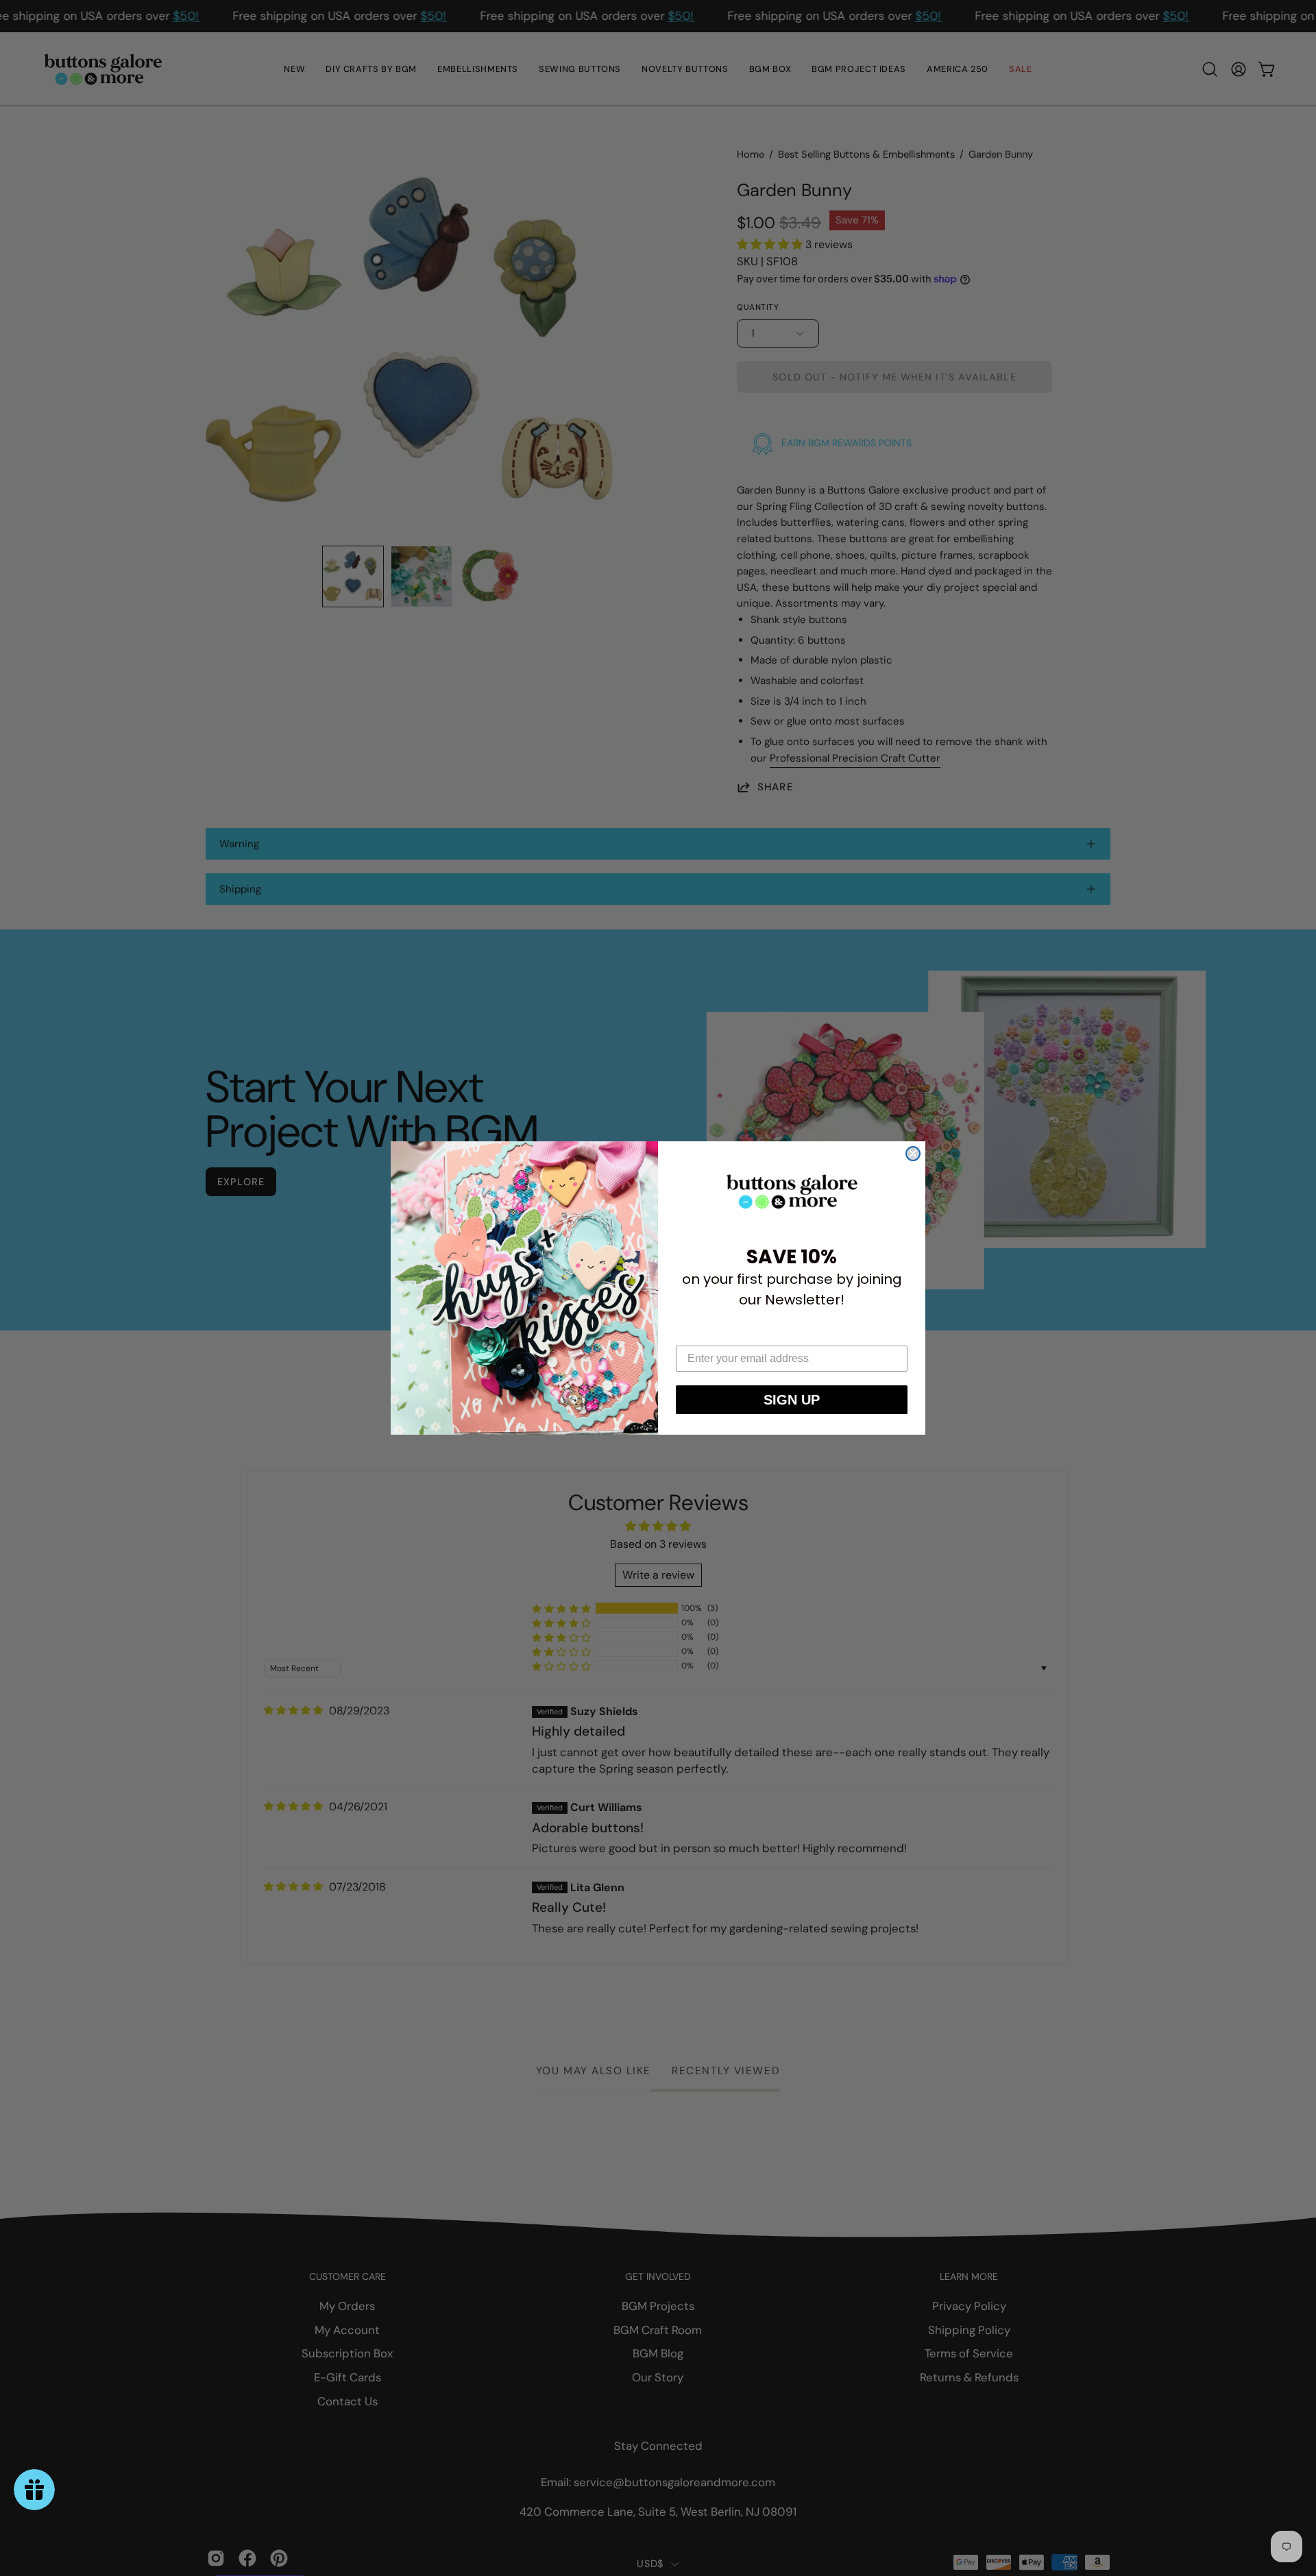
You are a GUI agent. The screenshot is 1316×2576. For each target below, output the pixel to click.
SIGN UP (792, 1400)
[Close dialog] (913, 1154)
